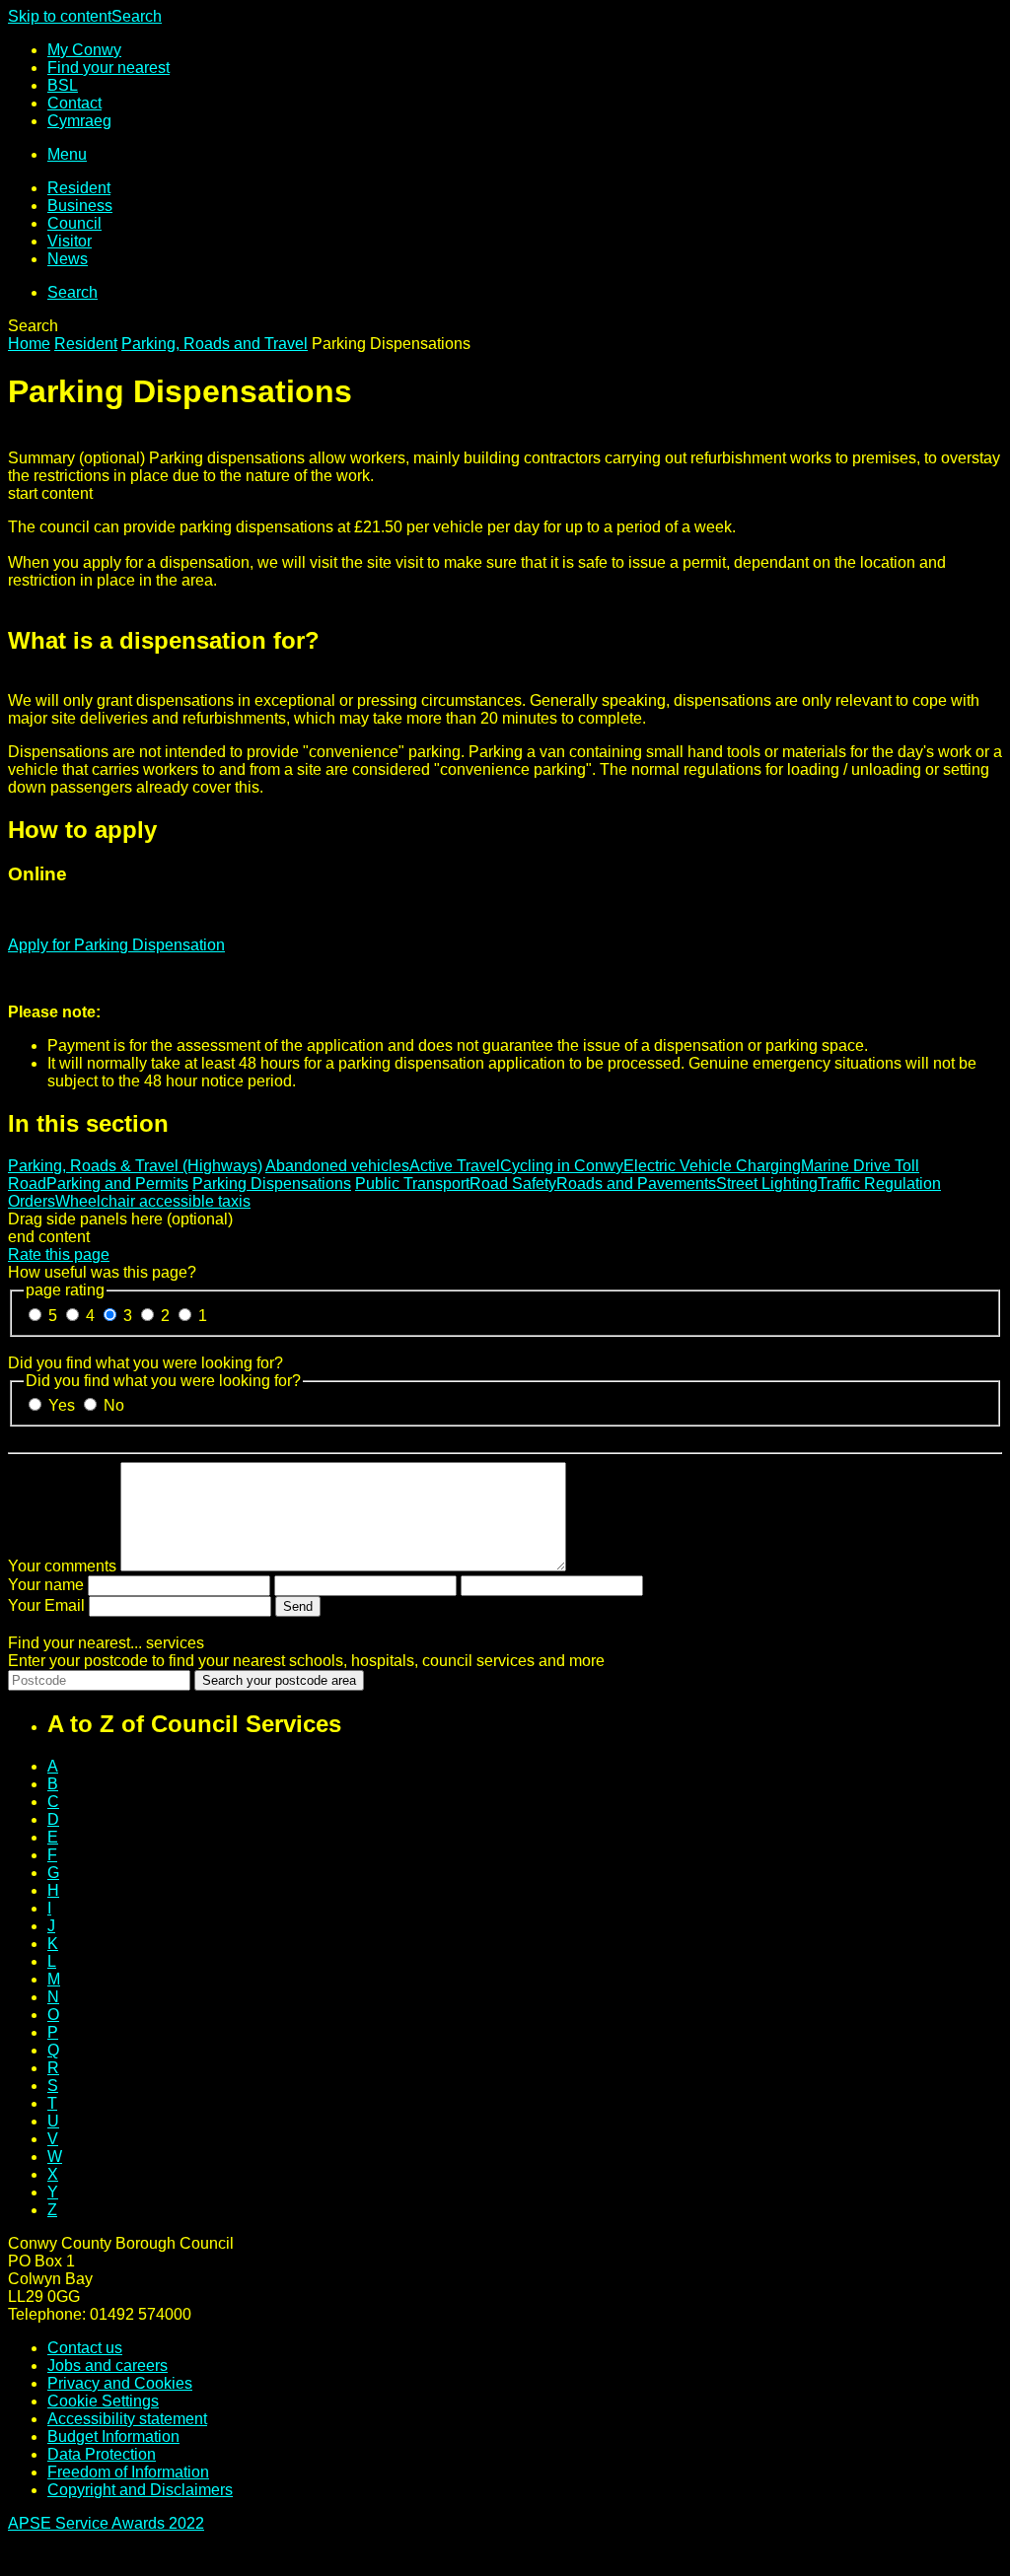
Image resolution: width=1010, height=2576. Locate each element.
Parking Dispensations (272, 1184)
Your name (46, 1585)
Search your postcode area (279, 1680)
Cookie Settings (103, 2401)
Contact (74, 103)
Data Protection (102, 2454)
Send (298, 1606)
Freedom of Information (128, 2472)
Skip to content (60, 16)
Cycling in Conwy (562, 1166)
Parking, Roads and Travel (215, 344)
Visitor (70, 241)
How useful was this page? (102, 1272)
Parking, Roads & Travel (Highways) (135, 1166)
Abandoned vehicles (337, 1166)
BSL (63, 85)
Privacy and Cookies (120, 2383)
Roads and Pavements (636, 1184)
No (114, 1405)
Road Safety (513, 1184)
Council (74, 223)
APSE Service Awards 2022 (106, 2523)
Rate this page (59, 1254)
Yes (64, 1405)
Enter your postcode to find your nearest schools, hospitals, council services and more (306, 1661)
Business (80, 206)
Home (29, 344)
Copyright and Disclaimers (140, 2490)
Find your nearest (108, 68)
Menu (67, 154)
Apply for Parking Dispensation (116, 945)
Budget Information (113, 2437)
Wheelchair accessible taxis (153, 1201)
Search (137, 16)
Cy (79, 121)
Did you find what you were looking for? (145, 1363)
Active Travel (455, 1166)
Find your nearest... (106, 1643)
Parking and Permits (117, 1184)
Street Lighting (767, 1184)
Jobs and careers (108, 2366)
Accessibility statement (127, 2419)
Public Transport (412, 1184)
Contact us (85, 2348)
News (68, 259)
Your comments (62, 1566)
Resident (79, 188)
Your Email (46, 1605)
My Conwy (84, 50)
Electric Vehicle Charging (712, 1166)
